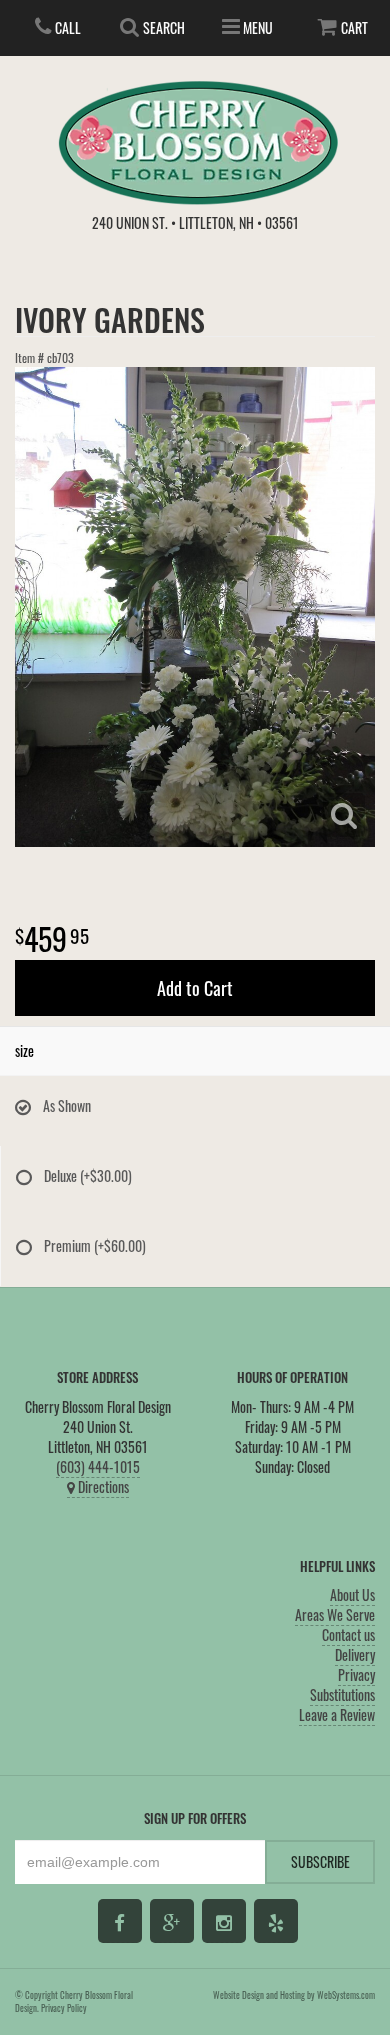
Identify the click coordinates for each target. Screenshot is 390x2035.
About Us (352, 1594)
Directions (102, 1486)
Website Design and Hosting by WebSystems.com (294, 1995)
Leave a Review (337, 1714)
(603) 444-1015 (98, 1466)
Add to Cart (195, 988)
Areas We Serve (335, 1614)
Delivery (355, 1654)
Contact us (348, 1634)
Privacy (356, 1674)
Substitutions (342, 1694)
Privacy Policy (64, 2008)
